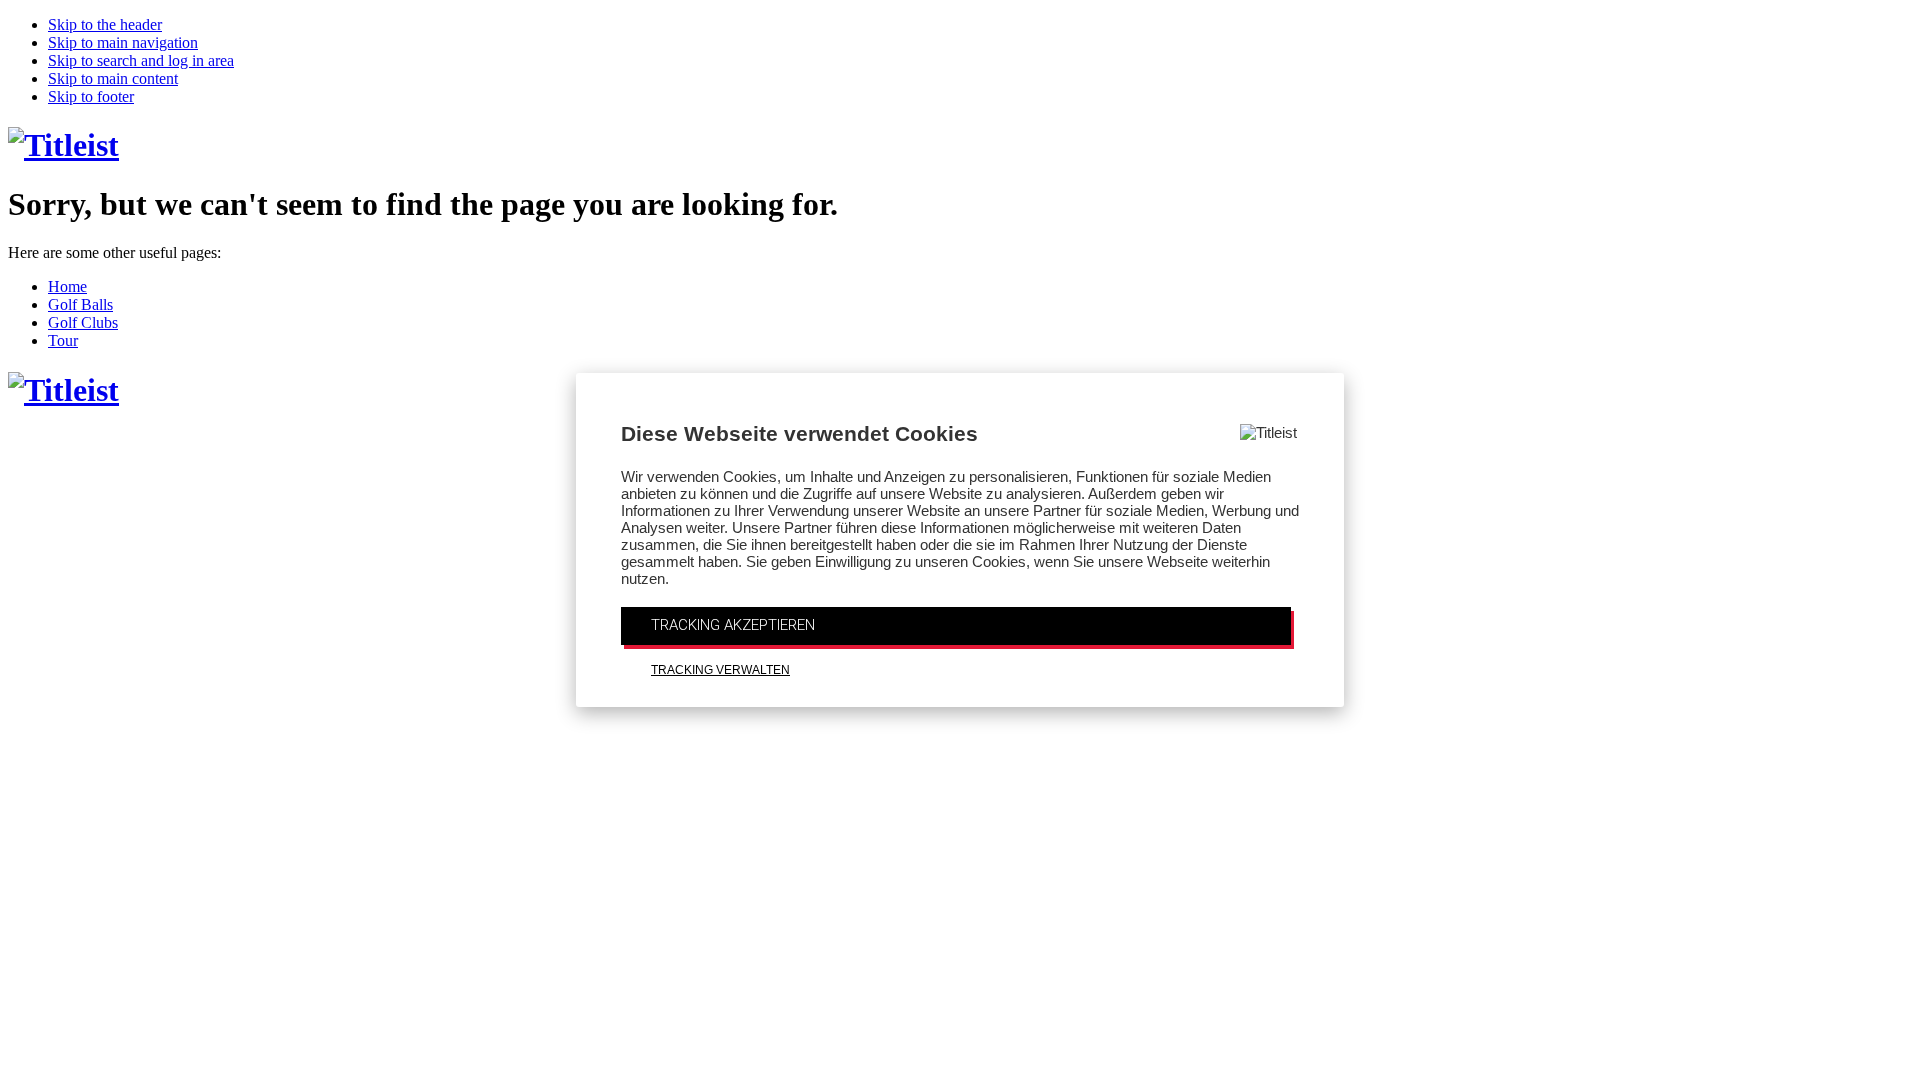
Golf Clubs (83, 322)
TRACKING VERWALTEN (720, 670)
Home (67, 286)
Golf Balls (80, 304)
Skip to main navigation (123, 42)
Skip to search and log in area (141, 60)
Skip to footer (91, 96)
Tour (63, 340)
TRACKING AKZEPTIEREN (733, 625)
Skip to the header (105, 24)
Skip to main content (113, 78)
